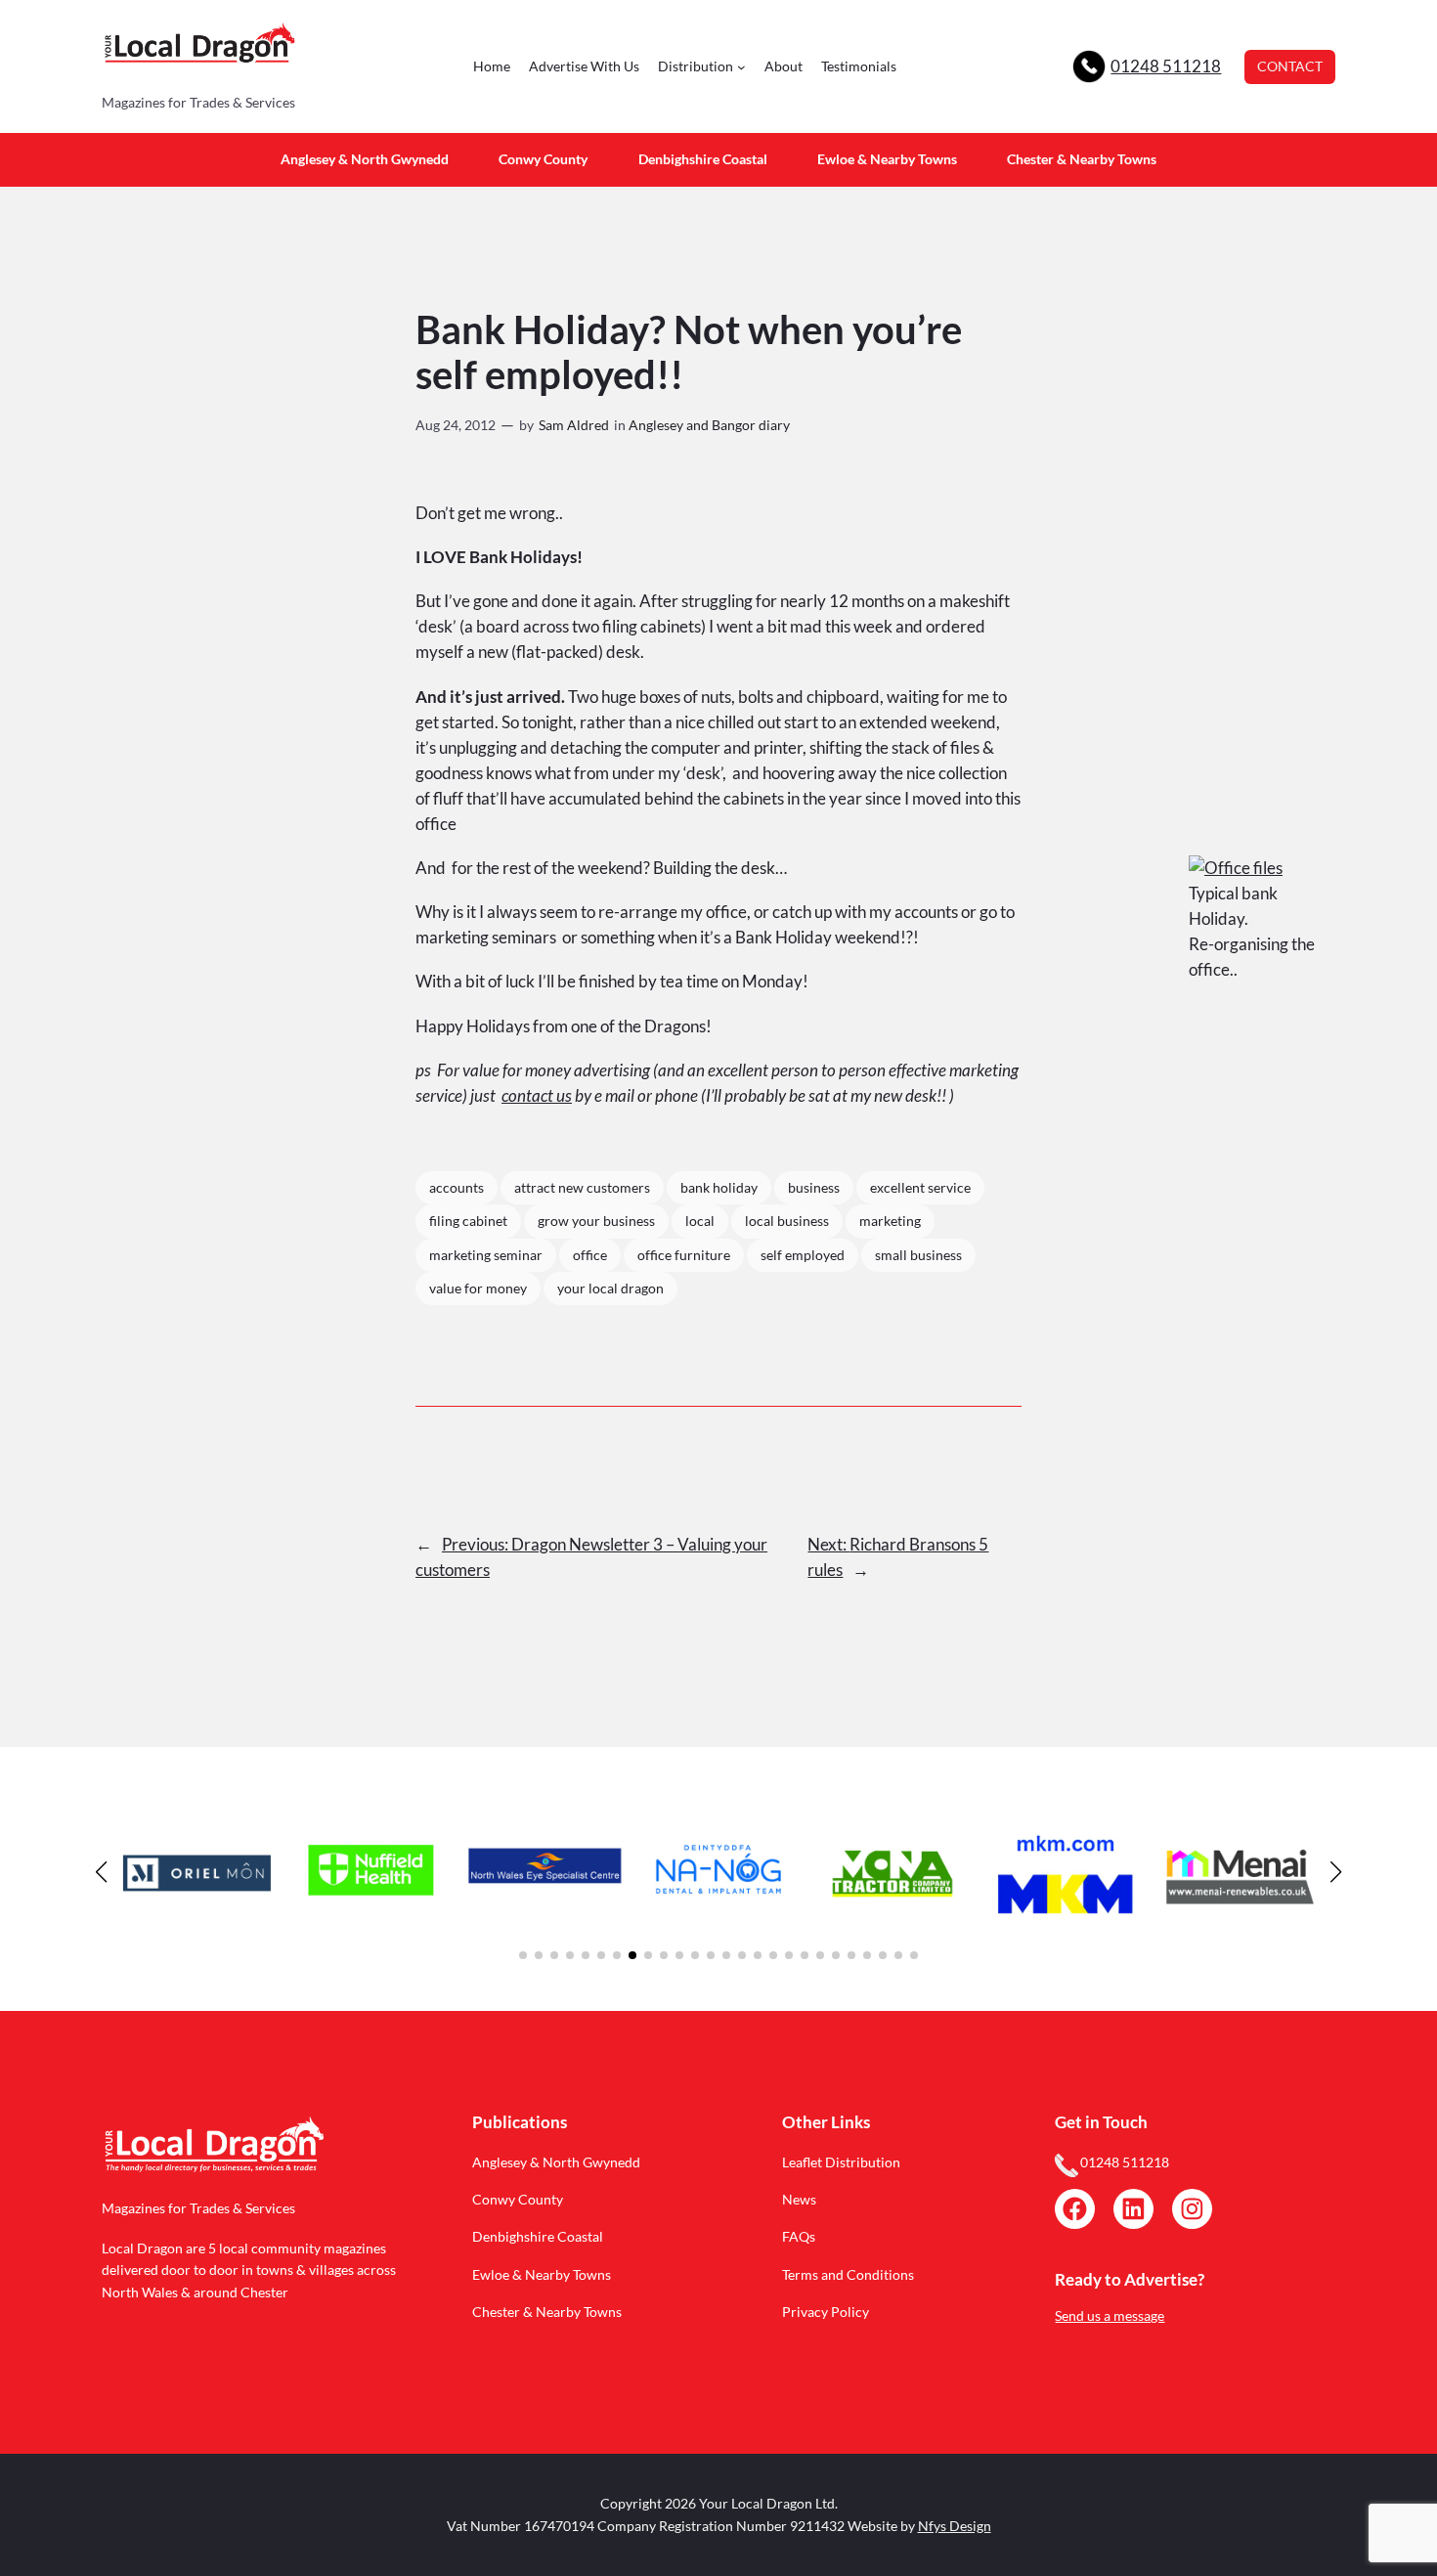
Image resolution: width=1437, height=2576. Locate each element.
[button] (523, 1955)
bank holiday (719, 1187)
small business (918, 1255)
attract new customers (582, 1187)
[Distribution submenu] (741, 67)
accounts (457, 1187)
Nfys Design (955, 2526)
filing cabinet (468, 1221)
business (814, 1187)
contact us (537, 1095)
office (590, 1255)
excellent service (920, 1187)
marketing (890, 1221)
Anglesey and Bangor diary (709, 425)
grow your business (596, 1221)
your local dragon (610, 1288)
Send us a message (1110, 2315)
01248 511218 (1166, 66)
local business (787, 1221)
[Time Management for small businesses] (1236, 868)
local (700, 1221)
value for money (478, 1288)
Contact (1290, 66)
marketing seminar (486, 1255)
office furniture (684, 1255)
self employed (803, 1255)
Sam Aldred (574, 425)
